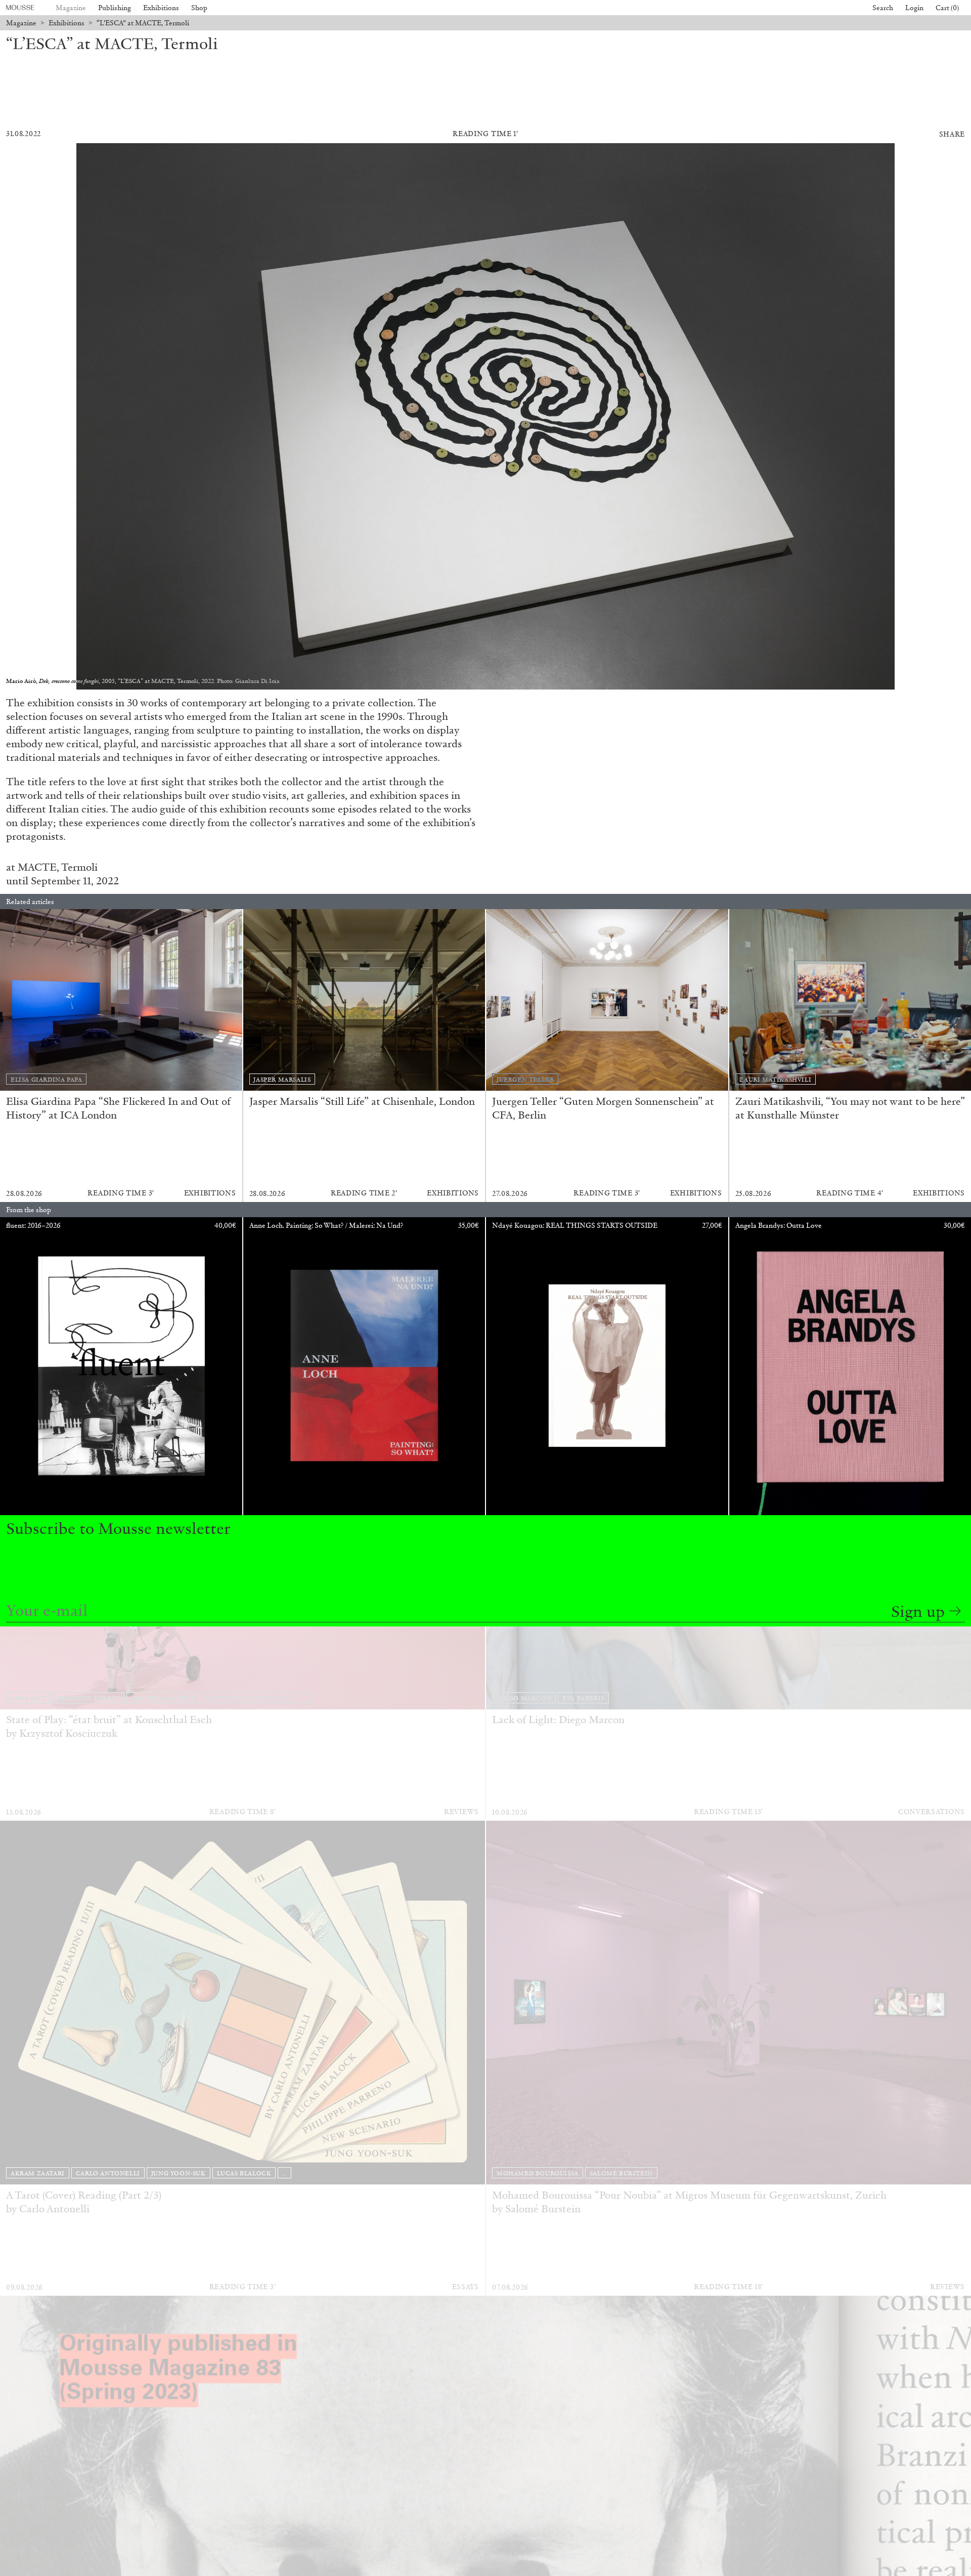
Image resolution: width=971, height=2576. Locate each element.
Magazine (71, 8)
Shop (199, 8)
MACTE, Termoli (58, 867)
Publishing (115, 8)
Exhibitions (161, 8)
